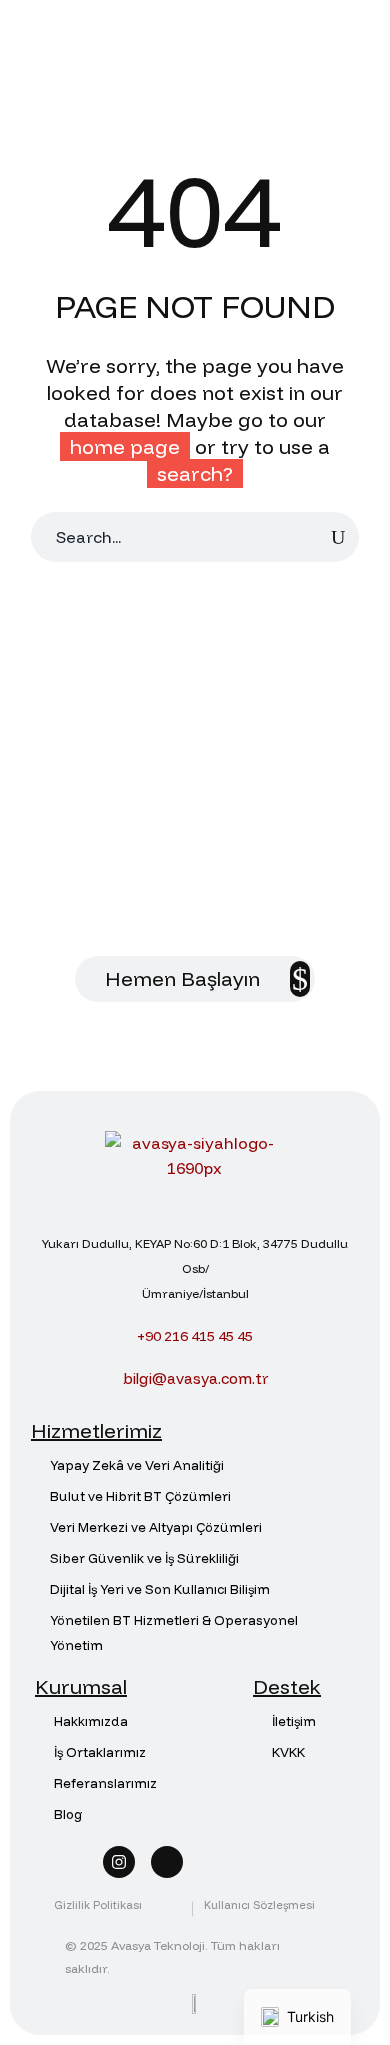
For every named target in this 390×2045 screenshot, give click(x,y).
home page (125, 446)
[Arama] (338, 537)
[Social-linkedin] (167, 1862)
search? (195, 473)
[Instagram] (119, 1862)
